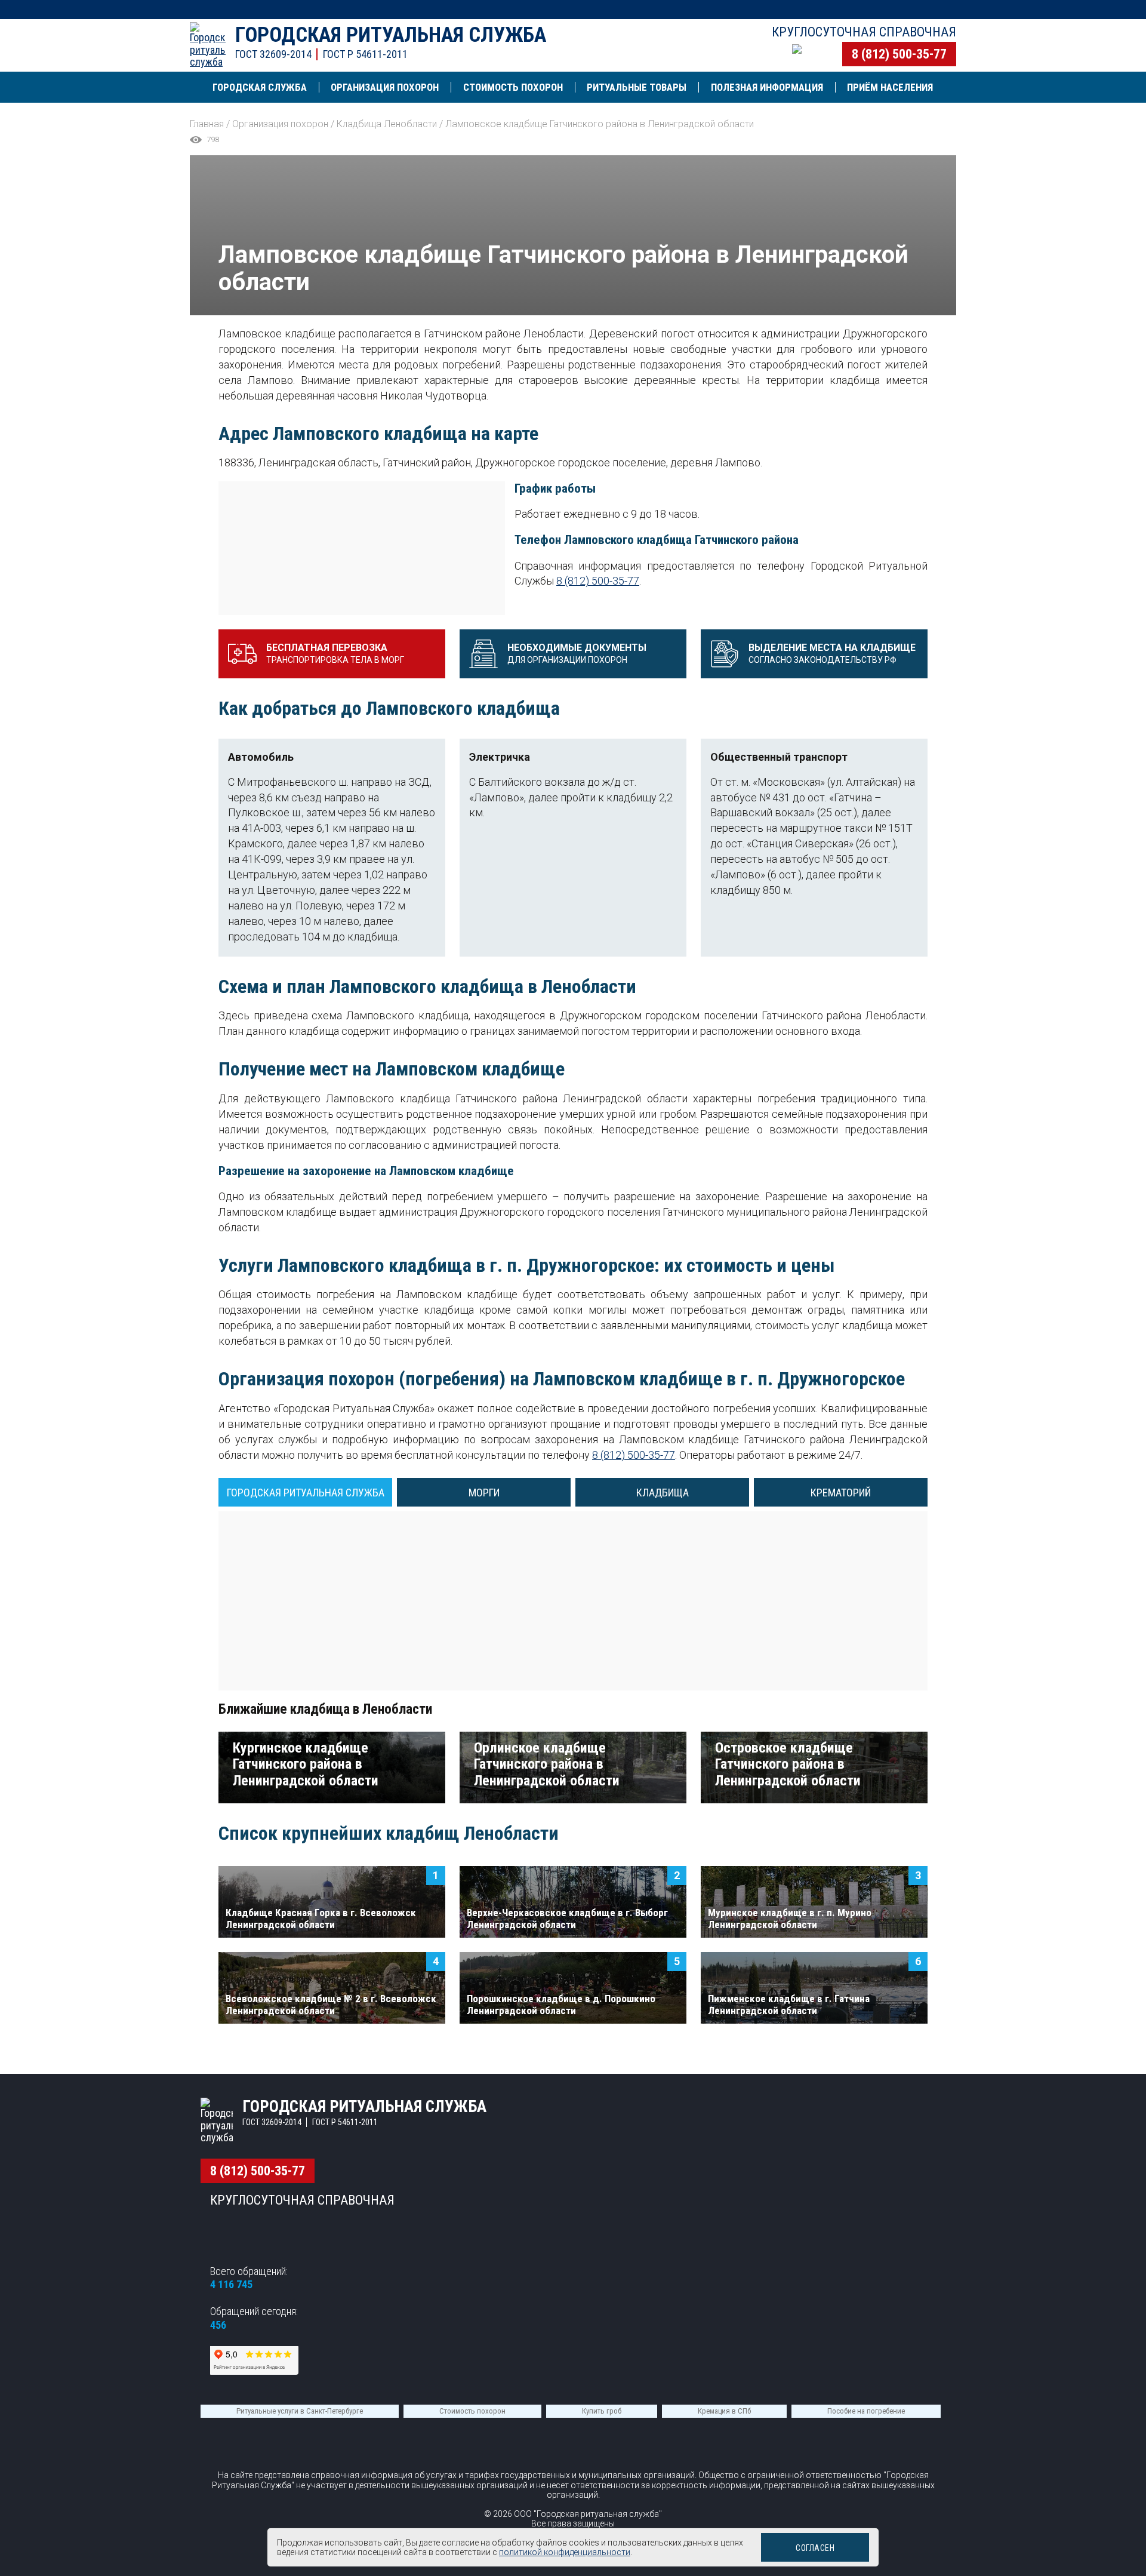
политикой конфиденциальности (565, 2552)
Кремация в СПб (724, 2411)
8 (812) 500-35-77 (899, 54)
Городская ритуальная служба (391, 35)
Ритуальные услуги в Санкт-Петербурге (300, 2411)
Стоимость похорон (472, 2411)
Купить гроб (602, 2411)
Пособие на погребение (866, 2411)
